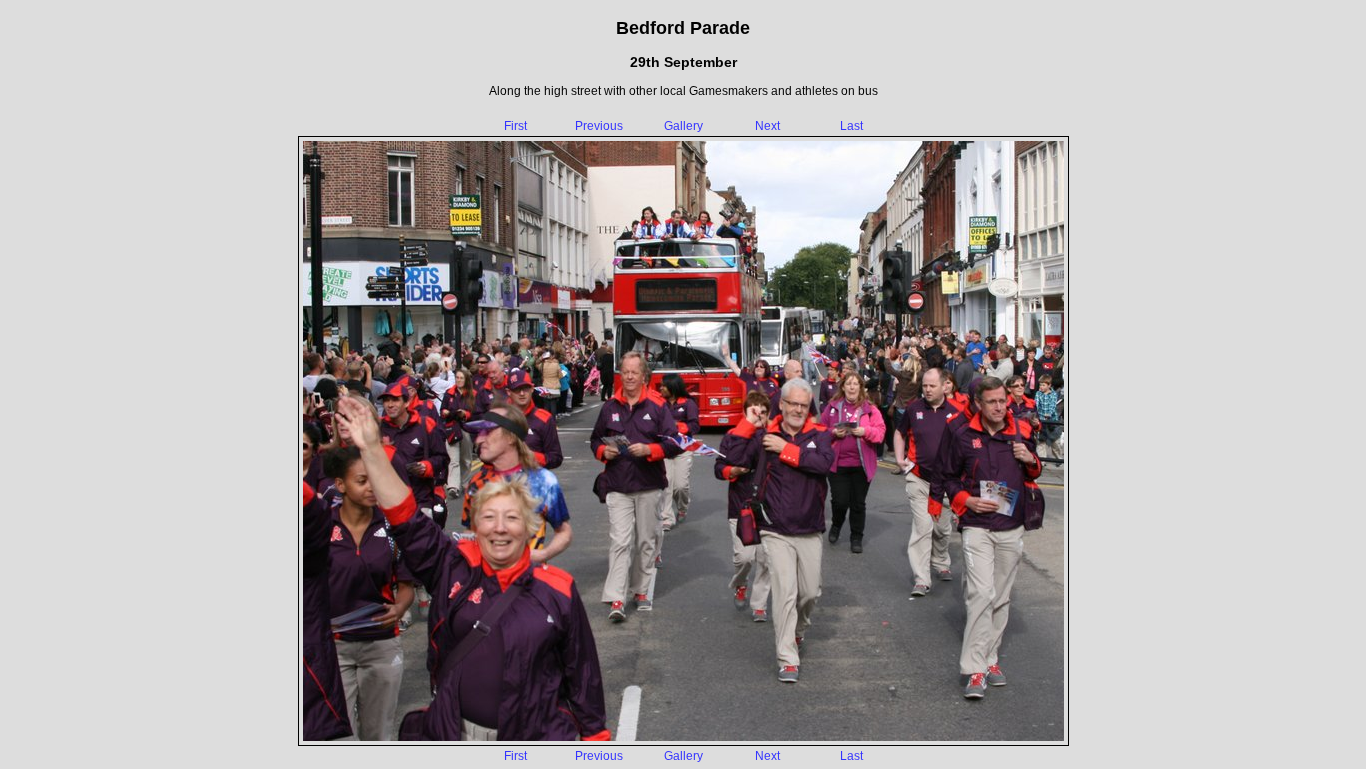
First (515, 126)
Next (767, 126)
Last (851, 126)
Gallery (683, 126)
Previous (599, 126)
